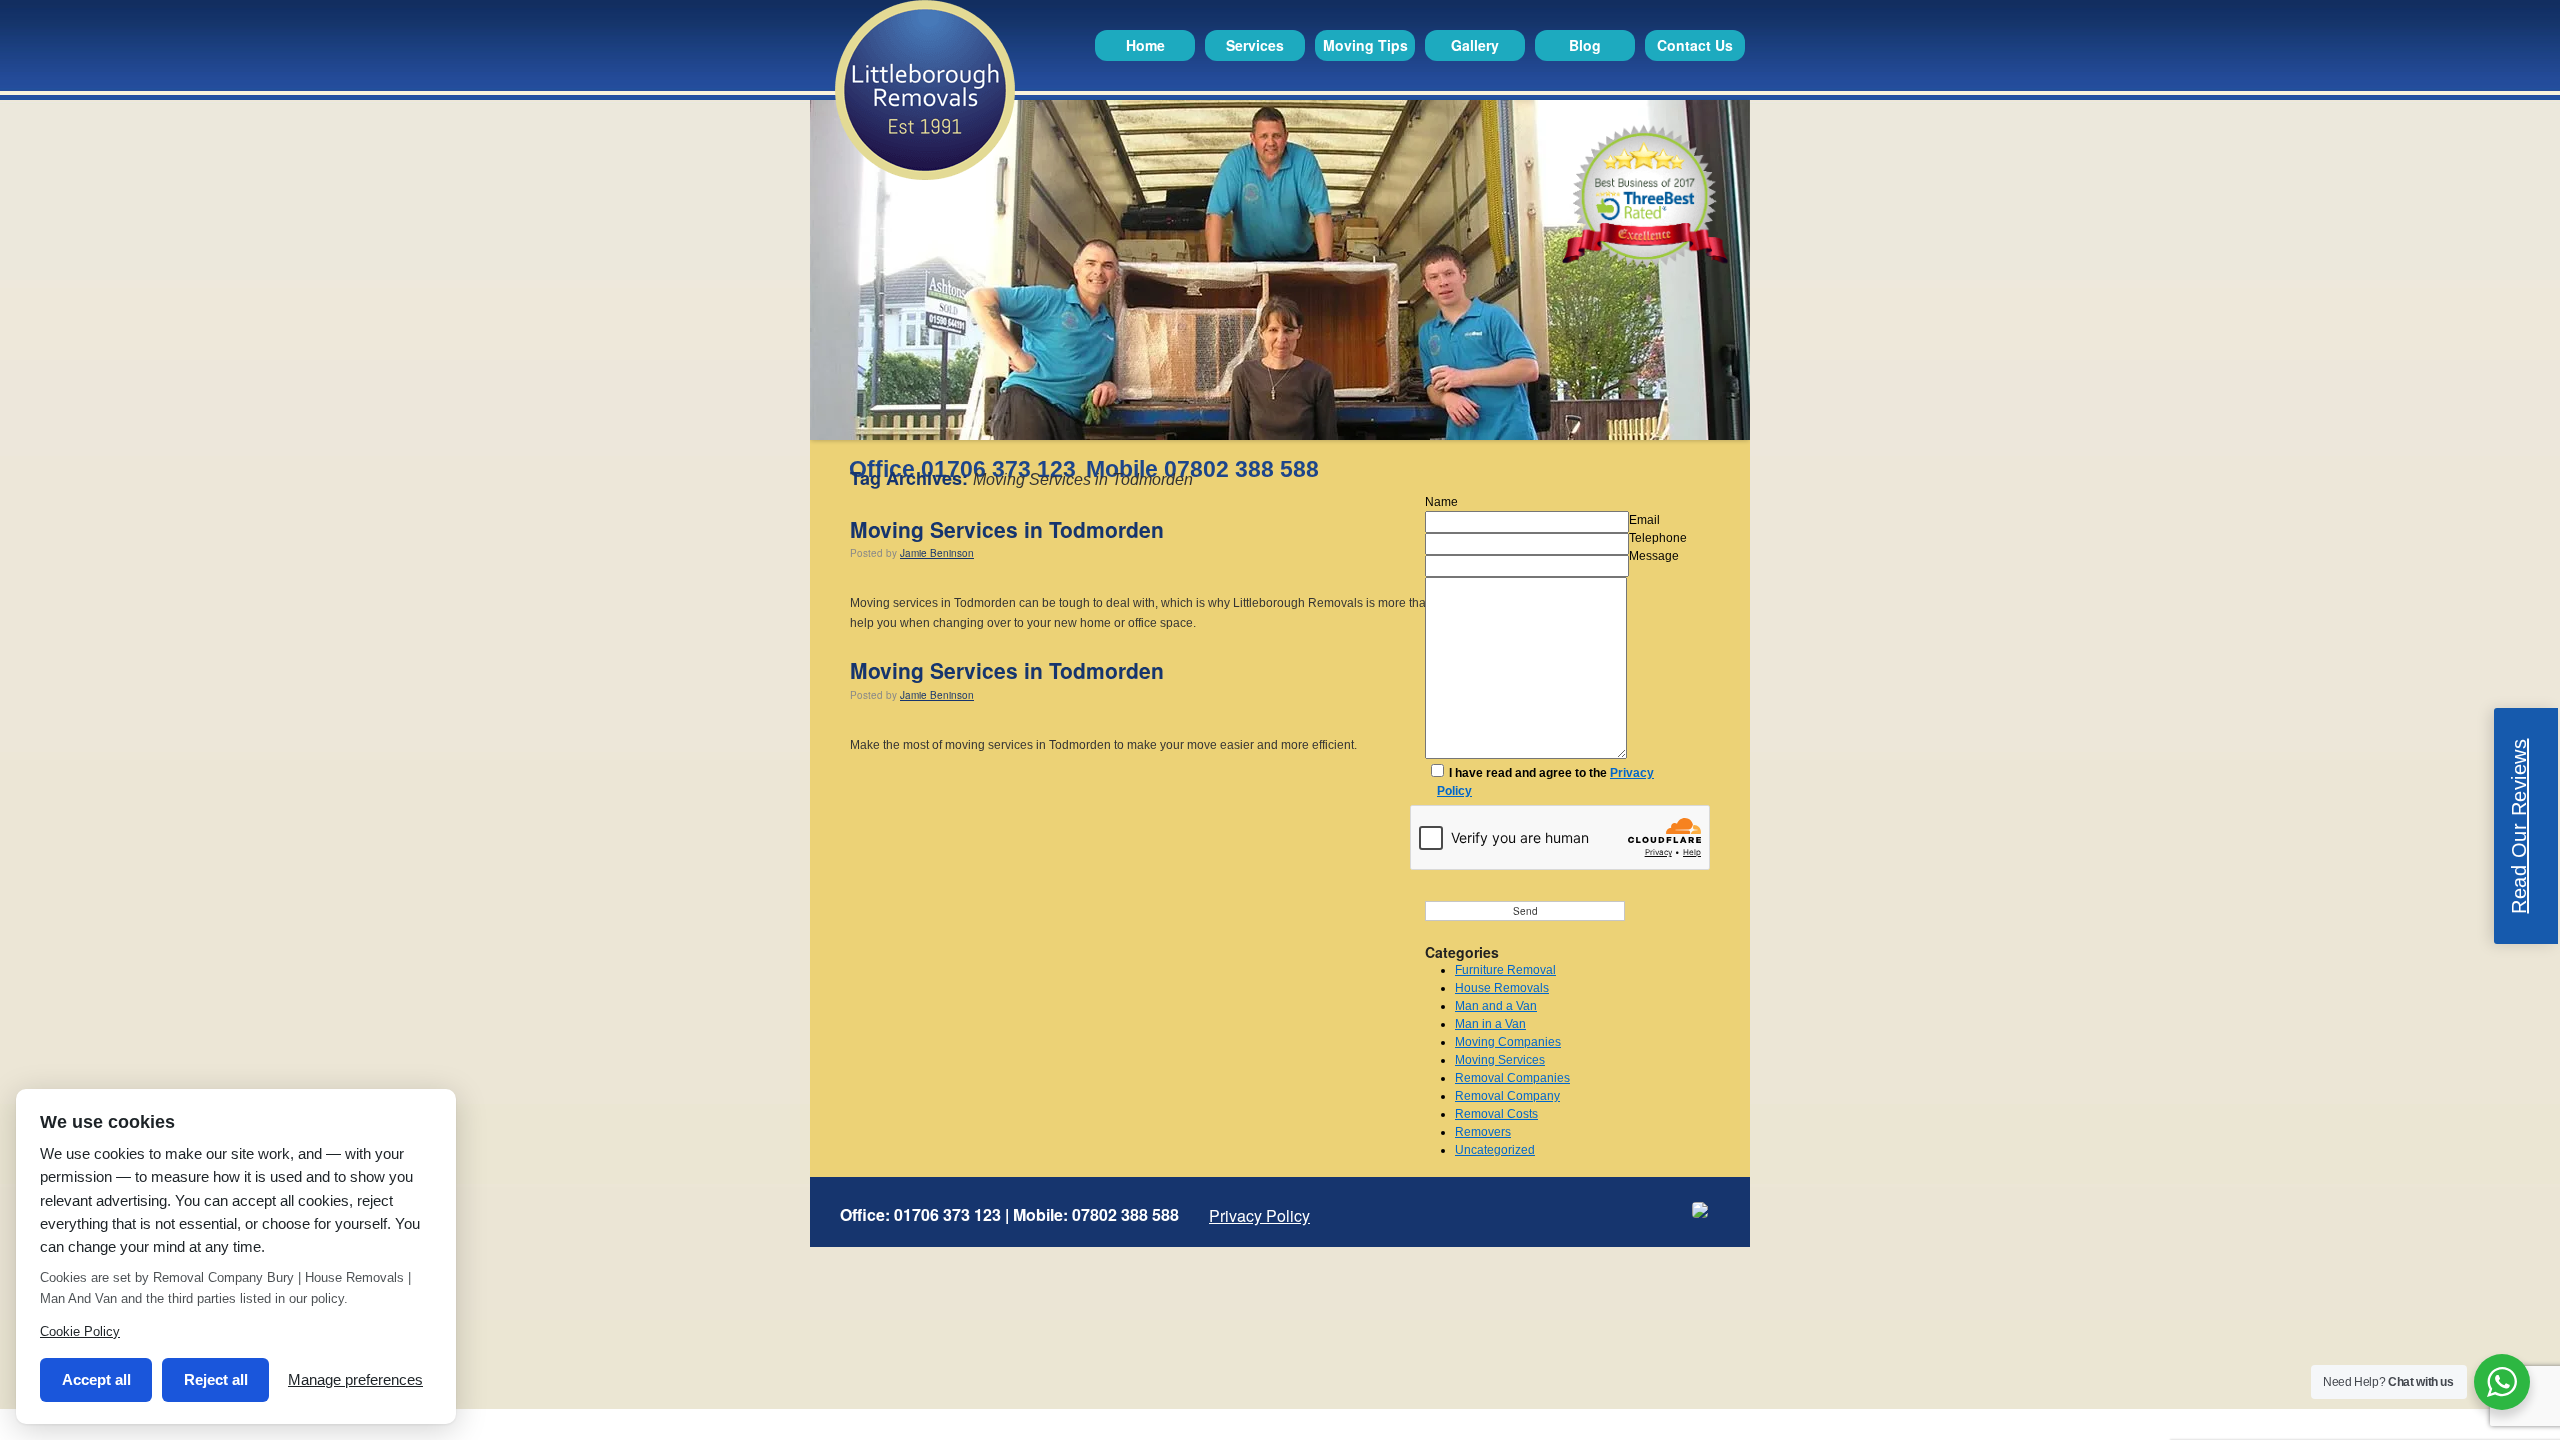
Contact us (1695, 45)
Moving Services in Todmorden (1007, 529)
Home (1145, 45)
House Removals (1502, 988)
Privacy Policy (1259, 1216)
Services (1255, 45)
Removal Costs (1496, 1114)
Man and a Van (1496, 1006)
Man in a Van (1490, 1024)
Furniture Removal (1505, 970)
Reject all (216, 1379)
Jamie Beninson (937, 553)
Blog (1585, 45)
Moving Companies (1508, 1042)
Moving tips (1365, 45)
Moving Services (1500, 1060)
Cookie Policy (80, 1331)
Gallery (1475, 45)
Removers (1483, 1132)
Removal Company (1507, 1096)
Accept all (96, 1379)
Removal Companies (1512, 1078)
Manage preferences (355, 1379)
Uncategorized (1495, 1150)
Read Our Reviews (2519, 826)
